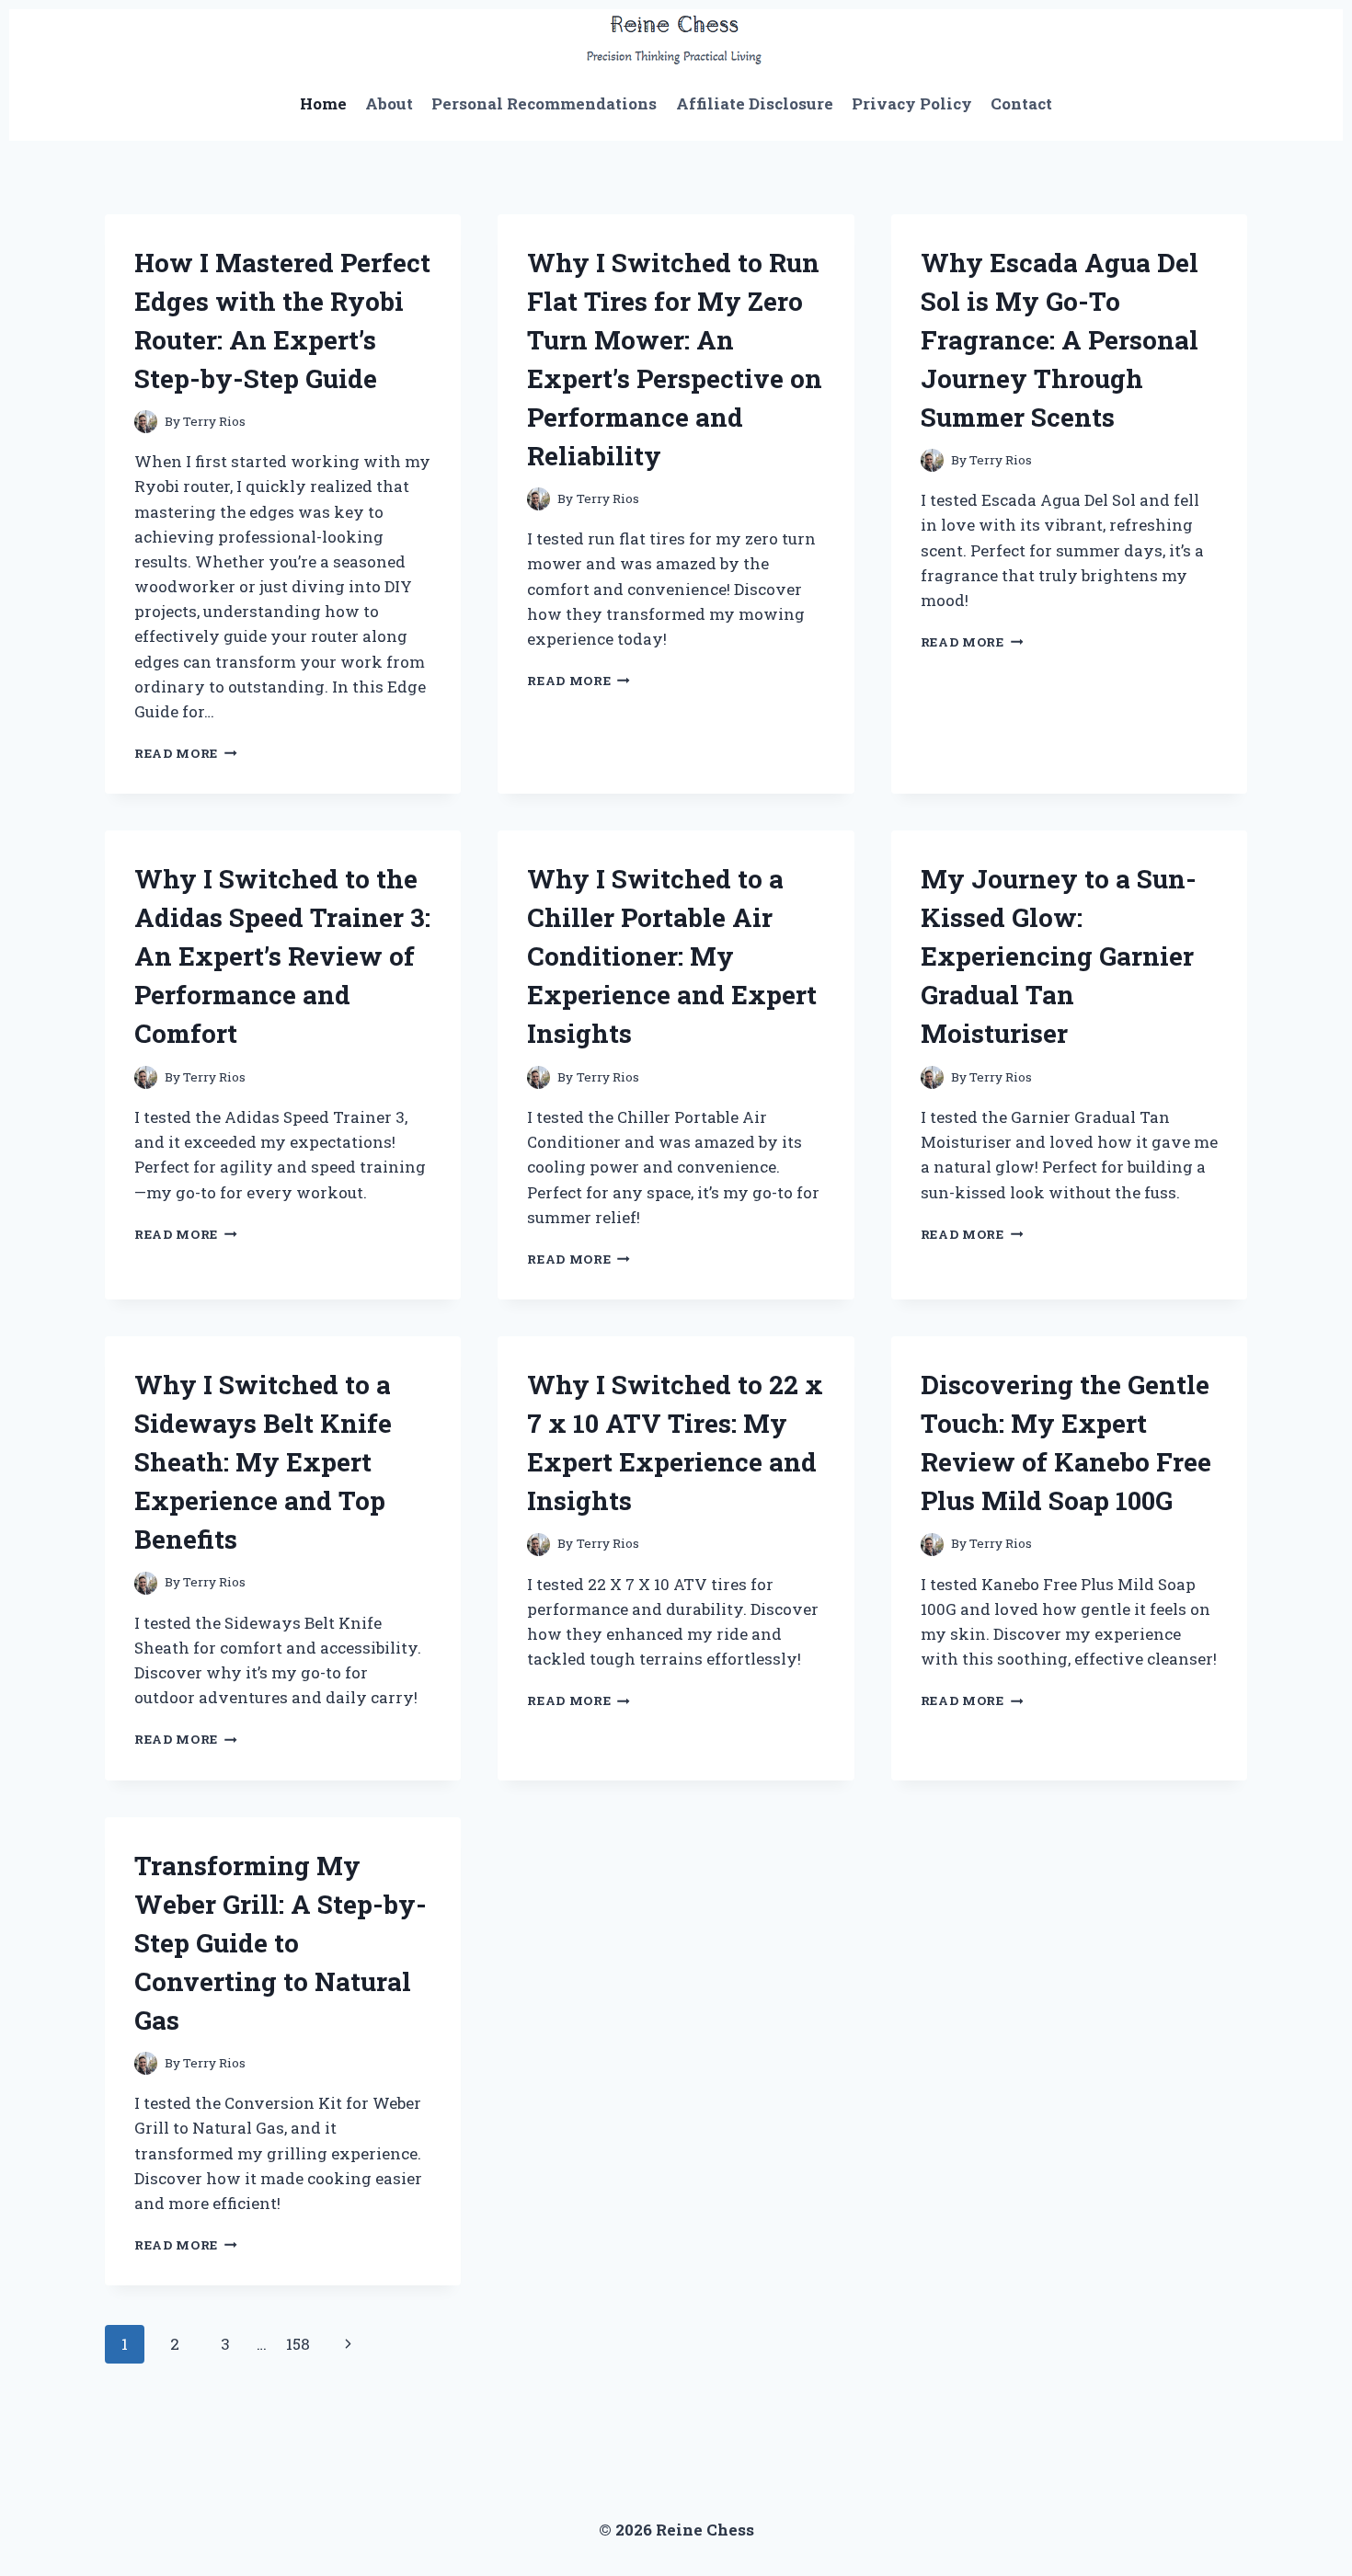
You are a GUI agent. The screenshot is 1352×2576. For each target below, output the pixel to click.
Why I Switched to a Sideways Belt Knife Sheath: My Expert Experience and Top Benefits (263, 1462)
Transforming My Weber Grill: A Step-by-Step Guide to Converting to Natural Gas (281, 1943)
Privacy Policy (912, 103)
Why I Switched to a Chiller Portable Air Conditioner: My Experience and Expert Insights (672, 956)
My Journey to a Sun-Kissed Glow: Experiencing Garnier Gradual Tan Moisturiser (1059, 956)
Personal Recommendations (544, 103)
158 (298, 2344)
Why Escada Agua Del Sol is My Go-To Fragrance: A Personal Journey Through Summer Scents (1060, 340)
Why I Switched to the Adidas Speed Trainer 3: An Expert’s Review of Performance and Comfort (282, 956)
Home (323, 103)
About (389, 103)
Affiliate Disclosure (755, 103)
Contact (1021, 103)
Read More (186, 753)
